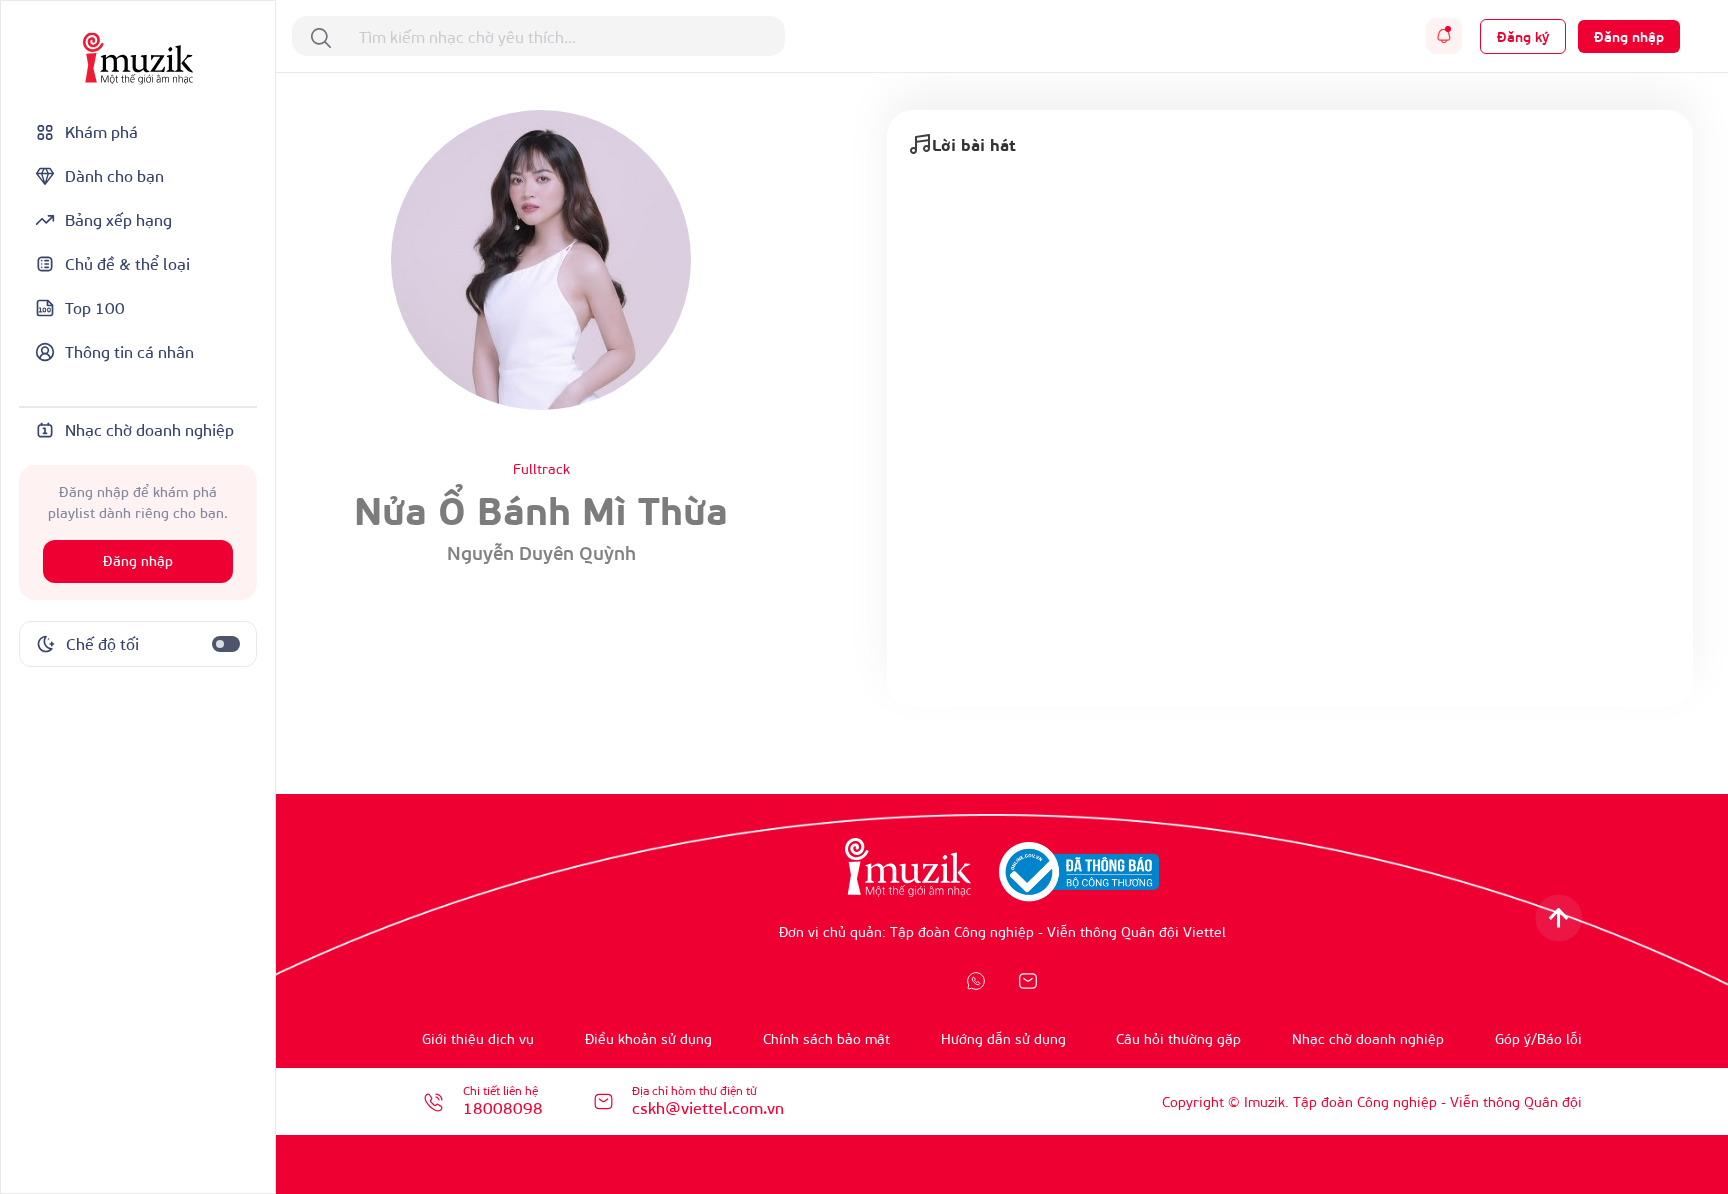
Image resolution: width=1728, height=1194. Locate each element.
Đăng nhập (138, 561)
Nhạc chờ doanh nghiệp (1368, 1038)
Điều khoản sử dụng (648, 1038)
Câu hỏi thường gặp (1178, 1038)
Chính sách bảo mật (826, 1038)
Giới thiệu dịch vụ (478, 1038)
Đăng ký (1523, 36)
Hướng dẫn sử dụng (1003, 1038)
